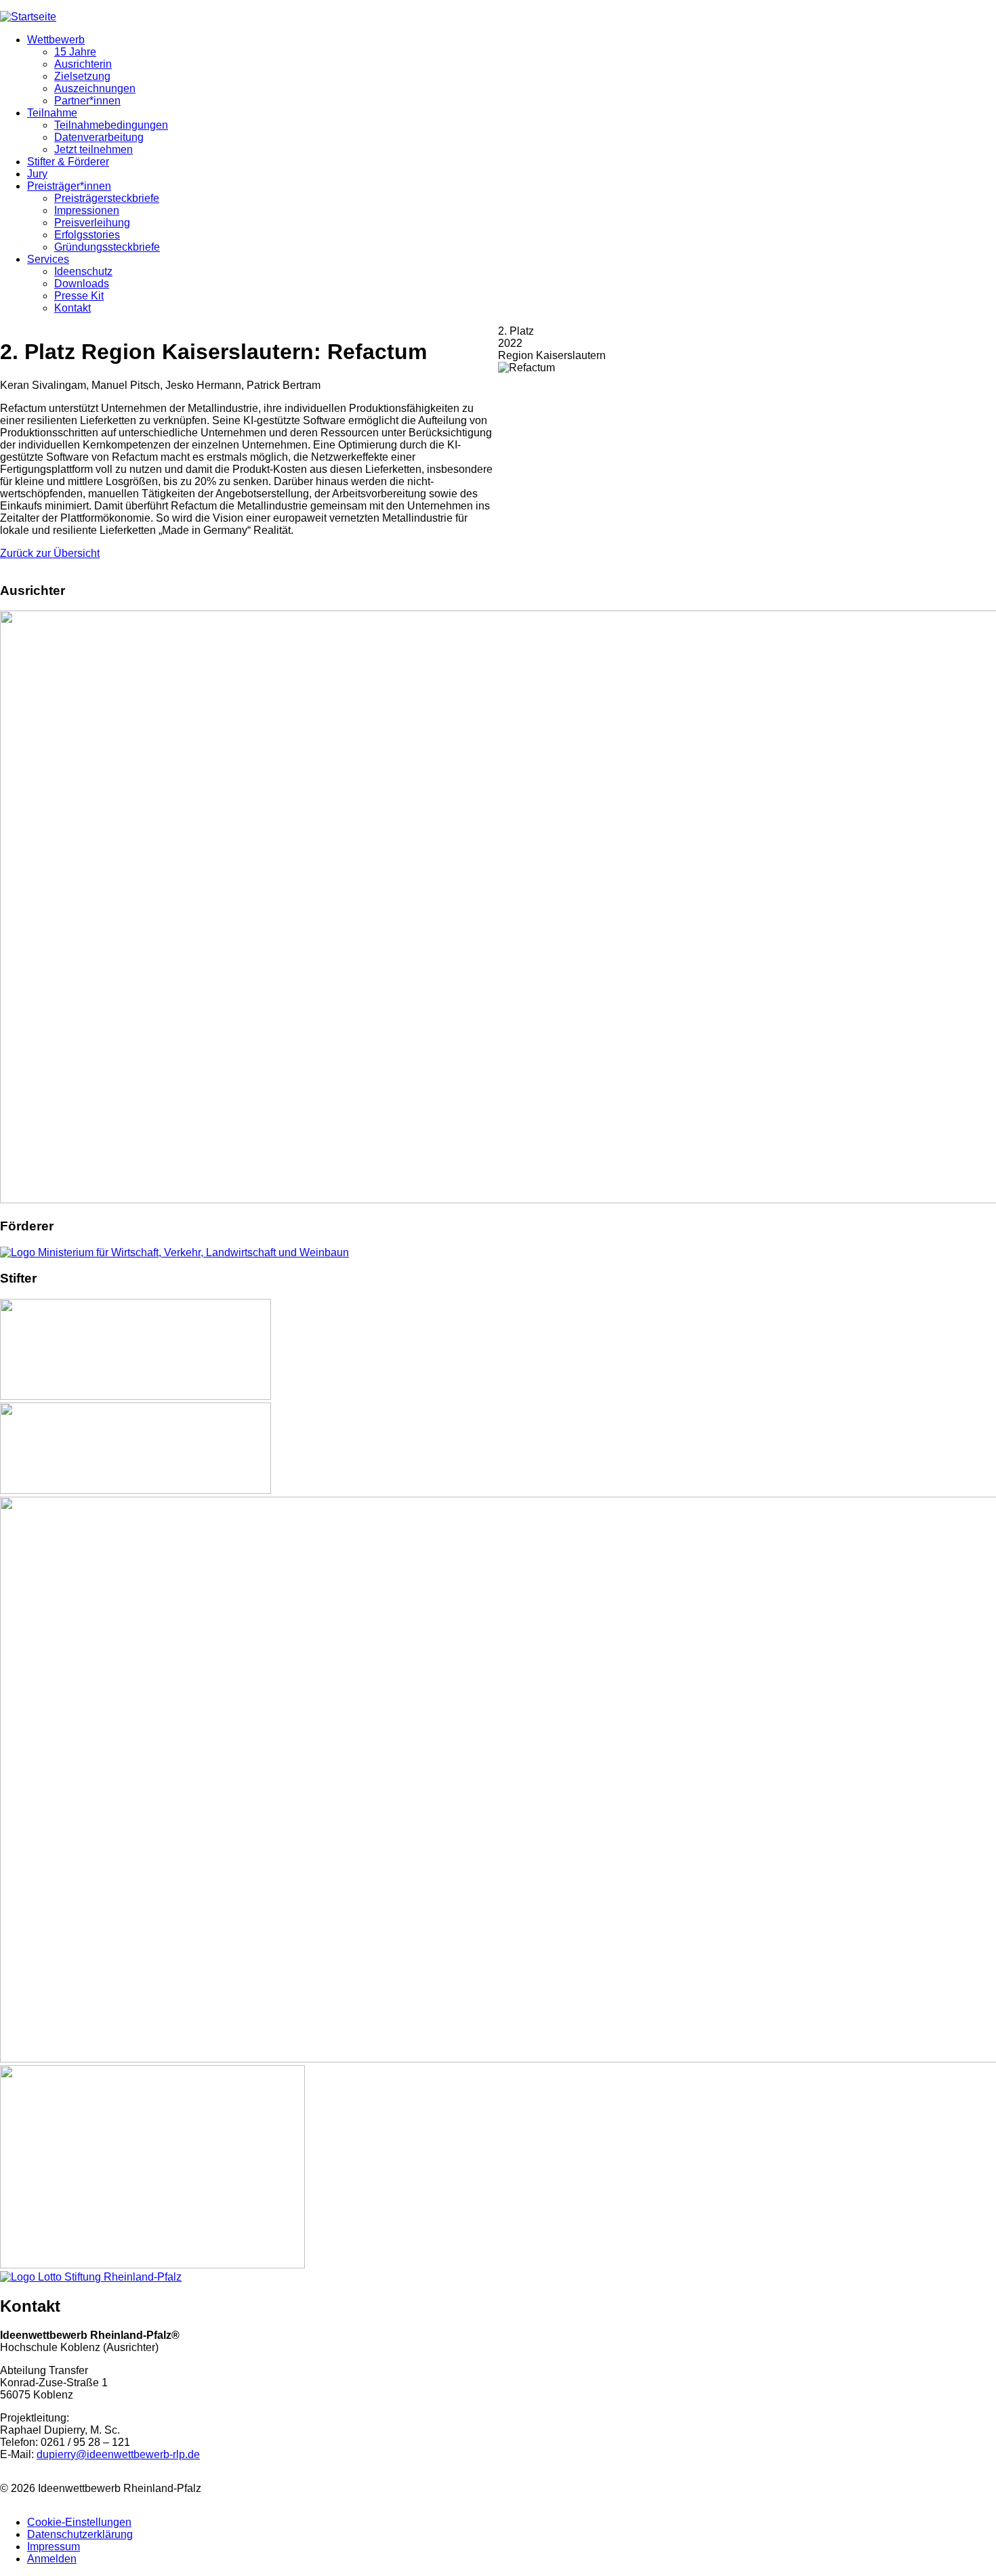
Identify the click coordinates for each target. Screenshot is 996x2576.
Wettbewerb (56, 40)
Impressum (54, 2547)
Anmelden (52, 2559)
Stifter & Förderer (68, 162)
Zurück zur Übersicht (50, 553)
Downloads (82, 284)
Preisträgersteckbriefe (107, 198)
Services (48, 259)
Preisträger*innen (69, 186)
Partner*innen (87, 101)
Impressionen (87, 210)
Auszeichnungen (95, 88)
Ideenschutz (83, 271)
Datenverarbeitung (99, 137)
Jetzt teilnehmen (94, 149)
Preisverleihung (92, 223)
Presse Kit (79, 296)
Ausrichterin (83, 64)
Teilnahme (52, 113)
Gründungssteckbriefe (107, 247)
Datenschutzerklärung (80, 2534)
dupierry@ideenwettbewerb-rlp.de (118, 2454)
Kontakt (72, 308)
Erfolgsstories (87, 235)
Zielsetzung (82, 76)
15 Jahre (75, 52)
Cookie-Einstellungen (79, 2522)
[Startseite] (28, 17)
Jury (37, 174)
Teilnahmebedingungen (111, 125)
